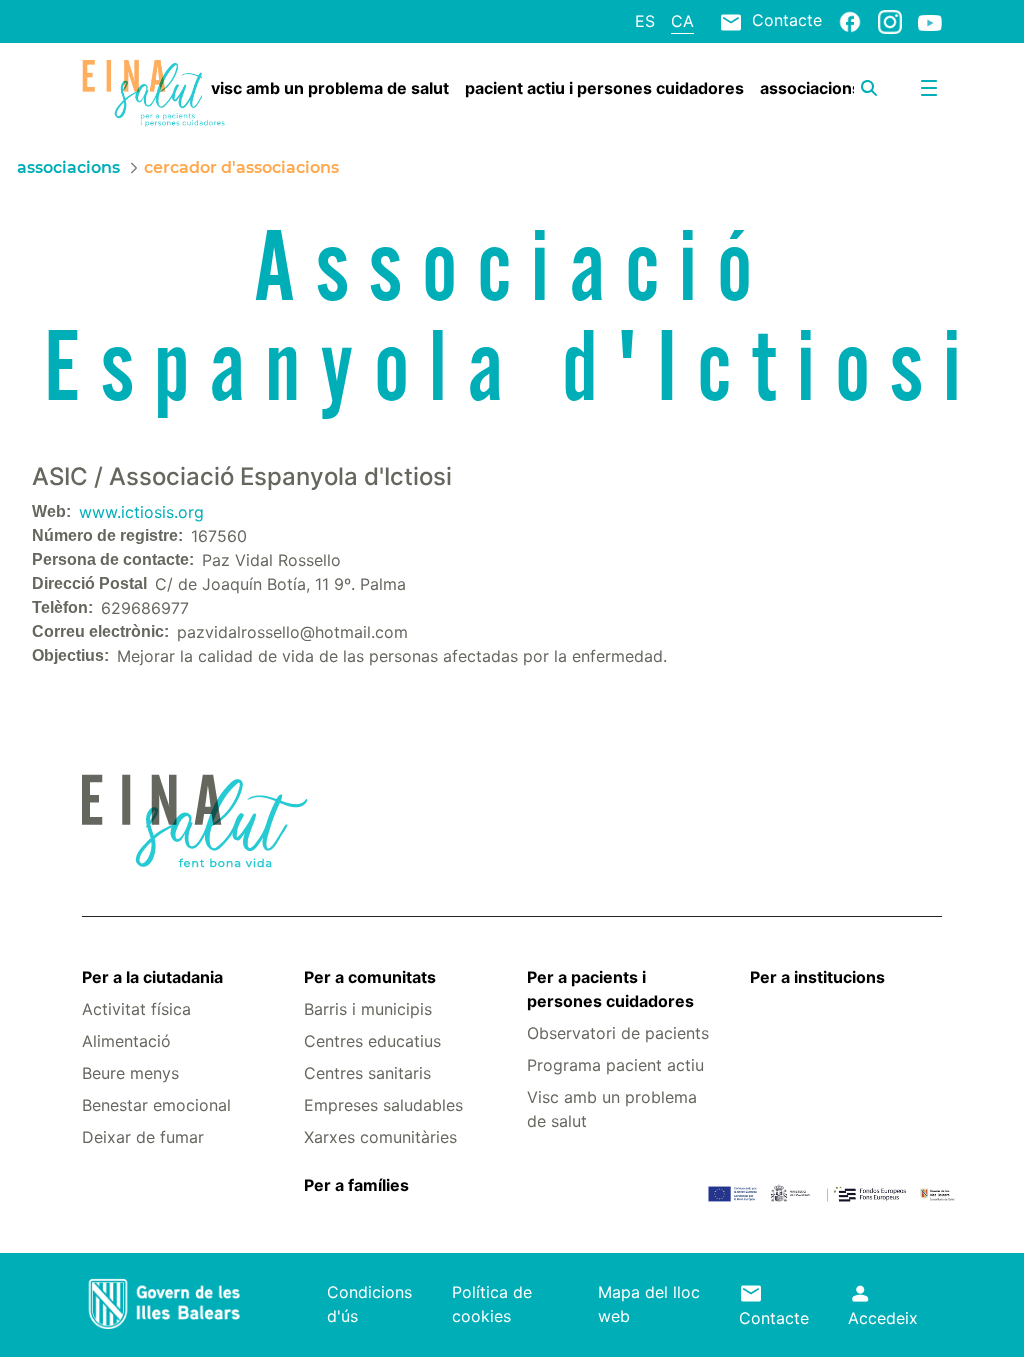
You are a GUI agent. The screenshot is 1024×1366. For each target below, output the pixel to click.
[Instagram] (890, 21)
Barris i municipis (368, 1009)
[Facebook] (850, 21)
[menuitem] (330, 88)
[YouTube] (930, 22)
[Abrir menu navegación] (929, 88)
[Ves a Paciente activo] (153, 93)
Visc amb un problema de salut (612, 1109)
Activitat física (136, 1009)
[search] (869, 88)
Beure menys (130, 1073)
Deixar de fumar (143, 1137)
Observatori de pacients (618, 1033)
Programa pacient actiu (615, 1065)
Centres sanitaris (367, 1073)
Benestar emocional (156, 1105)
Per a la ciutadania (152, 977)
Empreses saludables (383, 1105)
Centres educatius (372, 1041)
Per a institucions (817, 977)
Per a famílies (356, 1185)
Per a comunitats (370, 977)
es (645, 21)
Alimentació (126, 1041)
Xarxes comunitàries (380, 1137)
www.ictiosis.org (141, 512)
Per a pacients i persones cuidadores (610, 989)
